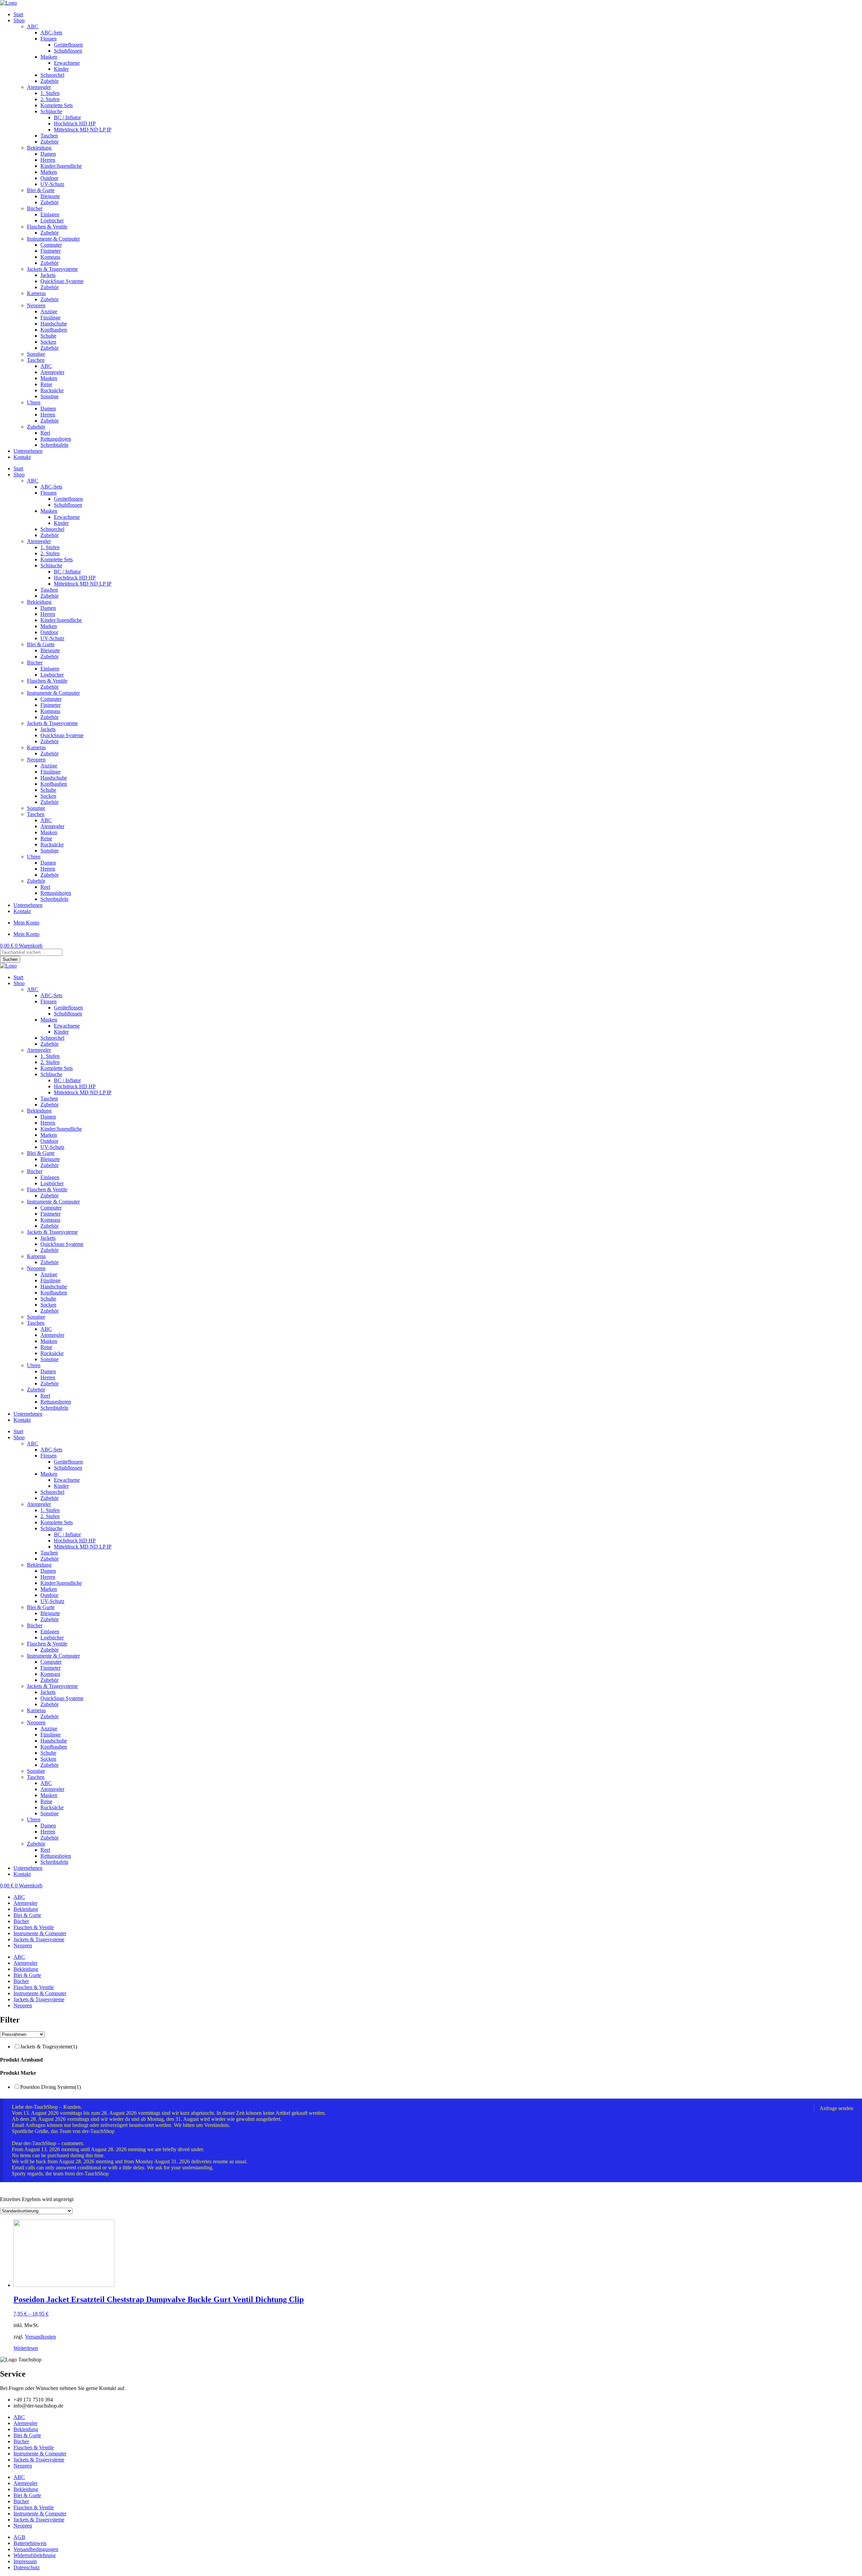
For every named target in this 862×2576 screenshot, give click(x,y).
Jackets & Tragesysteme (52, 269)
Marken (49, 172)
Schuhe (48, 336)
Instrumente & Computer (53, 239)
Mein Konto (26, 923)
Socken (48, 342)
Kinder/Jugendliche (61, 166)
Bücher (35, 208)
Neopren (36, 305)
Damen (48, 154)
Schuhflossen (68, 51)
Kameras (36, 293)
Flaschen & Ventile (47, 227)
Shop (19, 20)
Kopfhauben (54, 330)
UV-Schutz (52, 184)
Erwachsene (67, 63)
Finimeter (51, 251)
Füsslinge (51, 318)
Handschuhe (54, 324)
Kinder (61, 69)
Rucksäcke (52, 390)
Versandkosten (40, 2337)
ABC (33, 26)
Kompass (50, 257)
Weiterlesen (26, 2348)
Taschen (49, 136)
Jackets (48, 275)
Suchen (10, 959)
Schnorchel (52, 75)
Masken (49, 57)
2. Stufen (50, 99)
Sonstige (36, 354)
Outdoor (49, 178)
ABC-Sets (51, 33)
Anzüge (49, 311)
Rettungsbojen (56, 439)
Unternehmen (28, 451)
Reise (46, 384)
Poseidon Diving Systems (51, 2087)
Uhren (34, 402)
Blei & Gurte (41, 190)
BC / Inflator (67, 117)
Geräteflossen (68, 45)
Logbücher (52, 221)
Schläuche (51, 111)
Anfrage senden (836, 2108)
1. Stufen (50, 93)
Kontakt (22, 457)
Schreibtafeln (54, 445)
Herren (48, 160)
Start (18, 14)
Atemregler (39, 87)
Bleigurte (50, 196)
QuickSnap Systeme (62, 281)
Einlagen (50, 214)
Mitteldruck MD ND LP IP (83, 130)
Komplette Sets (57, 105)
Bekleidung (39, 148)
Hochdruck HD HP (75, 123)
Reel (45, 433)
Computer (51, 245)
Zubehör (49, 81)
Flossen (48, 39)
